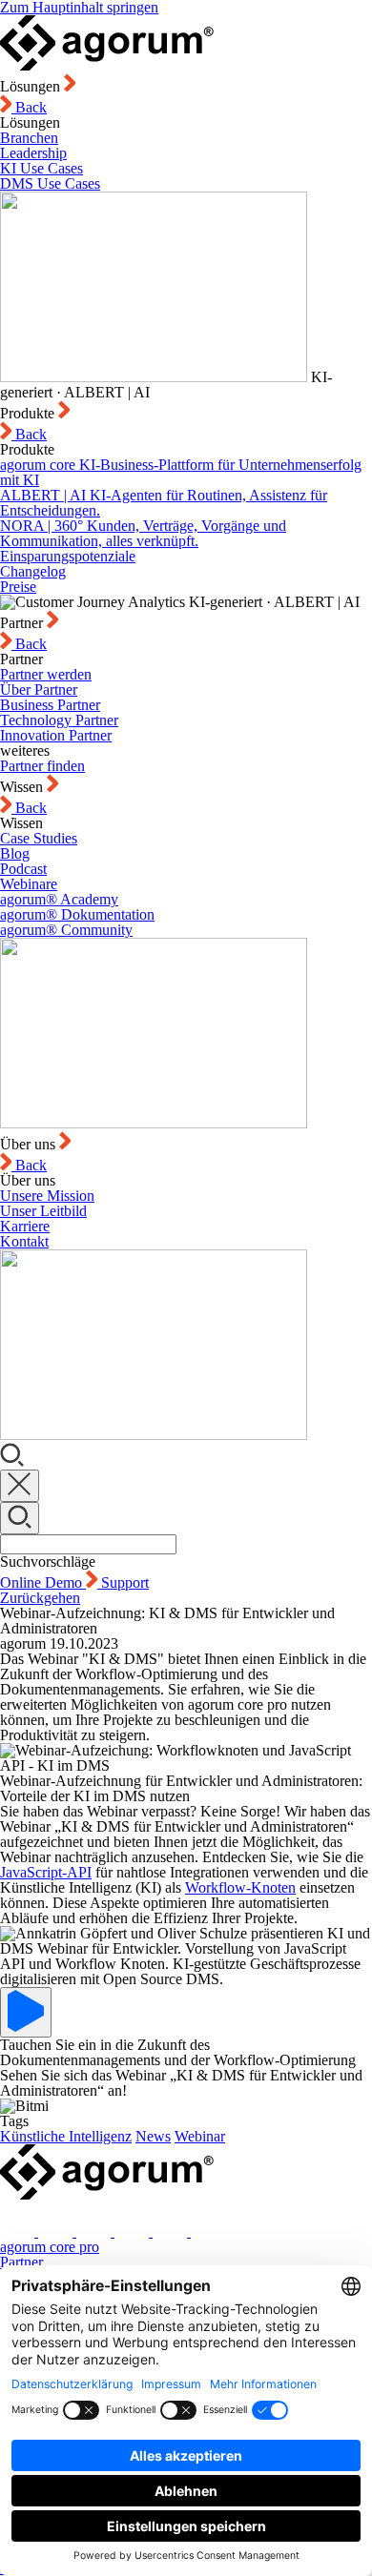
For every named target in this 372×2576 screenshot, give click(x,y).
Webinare (29, 884)
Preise (18, 587)
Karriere (25, 1226)
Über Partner (39, 690)
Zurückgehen (40, 1598)
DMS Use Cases (50, 183)
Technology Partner (59, 720)
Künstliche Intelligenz (66, 2136)
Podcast (23, 869)
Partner (21, 2262)
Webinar (200, 2136)
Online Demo (43, 1582)
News (153, 2136)
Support (125, 1582)
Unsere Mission (47, 1196)
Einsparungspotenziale (68, 556)
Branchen (29, 138)
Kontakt (24, 1241)
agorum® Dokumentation (77, 914)
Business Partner (50, 705)
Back (29, 107)
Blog (15, 853)
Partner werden (46, 674)
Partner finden (42, 766)
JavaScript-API (46, 1872)
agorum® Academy (59, 899)
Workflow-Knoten (240, 1887)
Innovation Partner (56, 735)
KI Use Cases (41, 168)
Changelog (33, 571)
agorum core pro (50, 2247)
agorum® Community (66, 930)
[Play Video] (26, 2012)
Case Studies (39, 838)
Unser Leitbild (43, 1211)
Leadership (33, 153)
